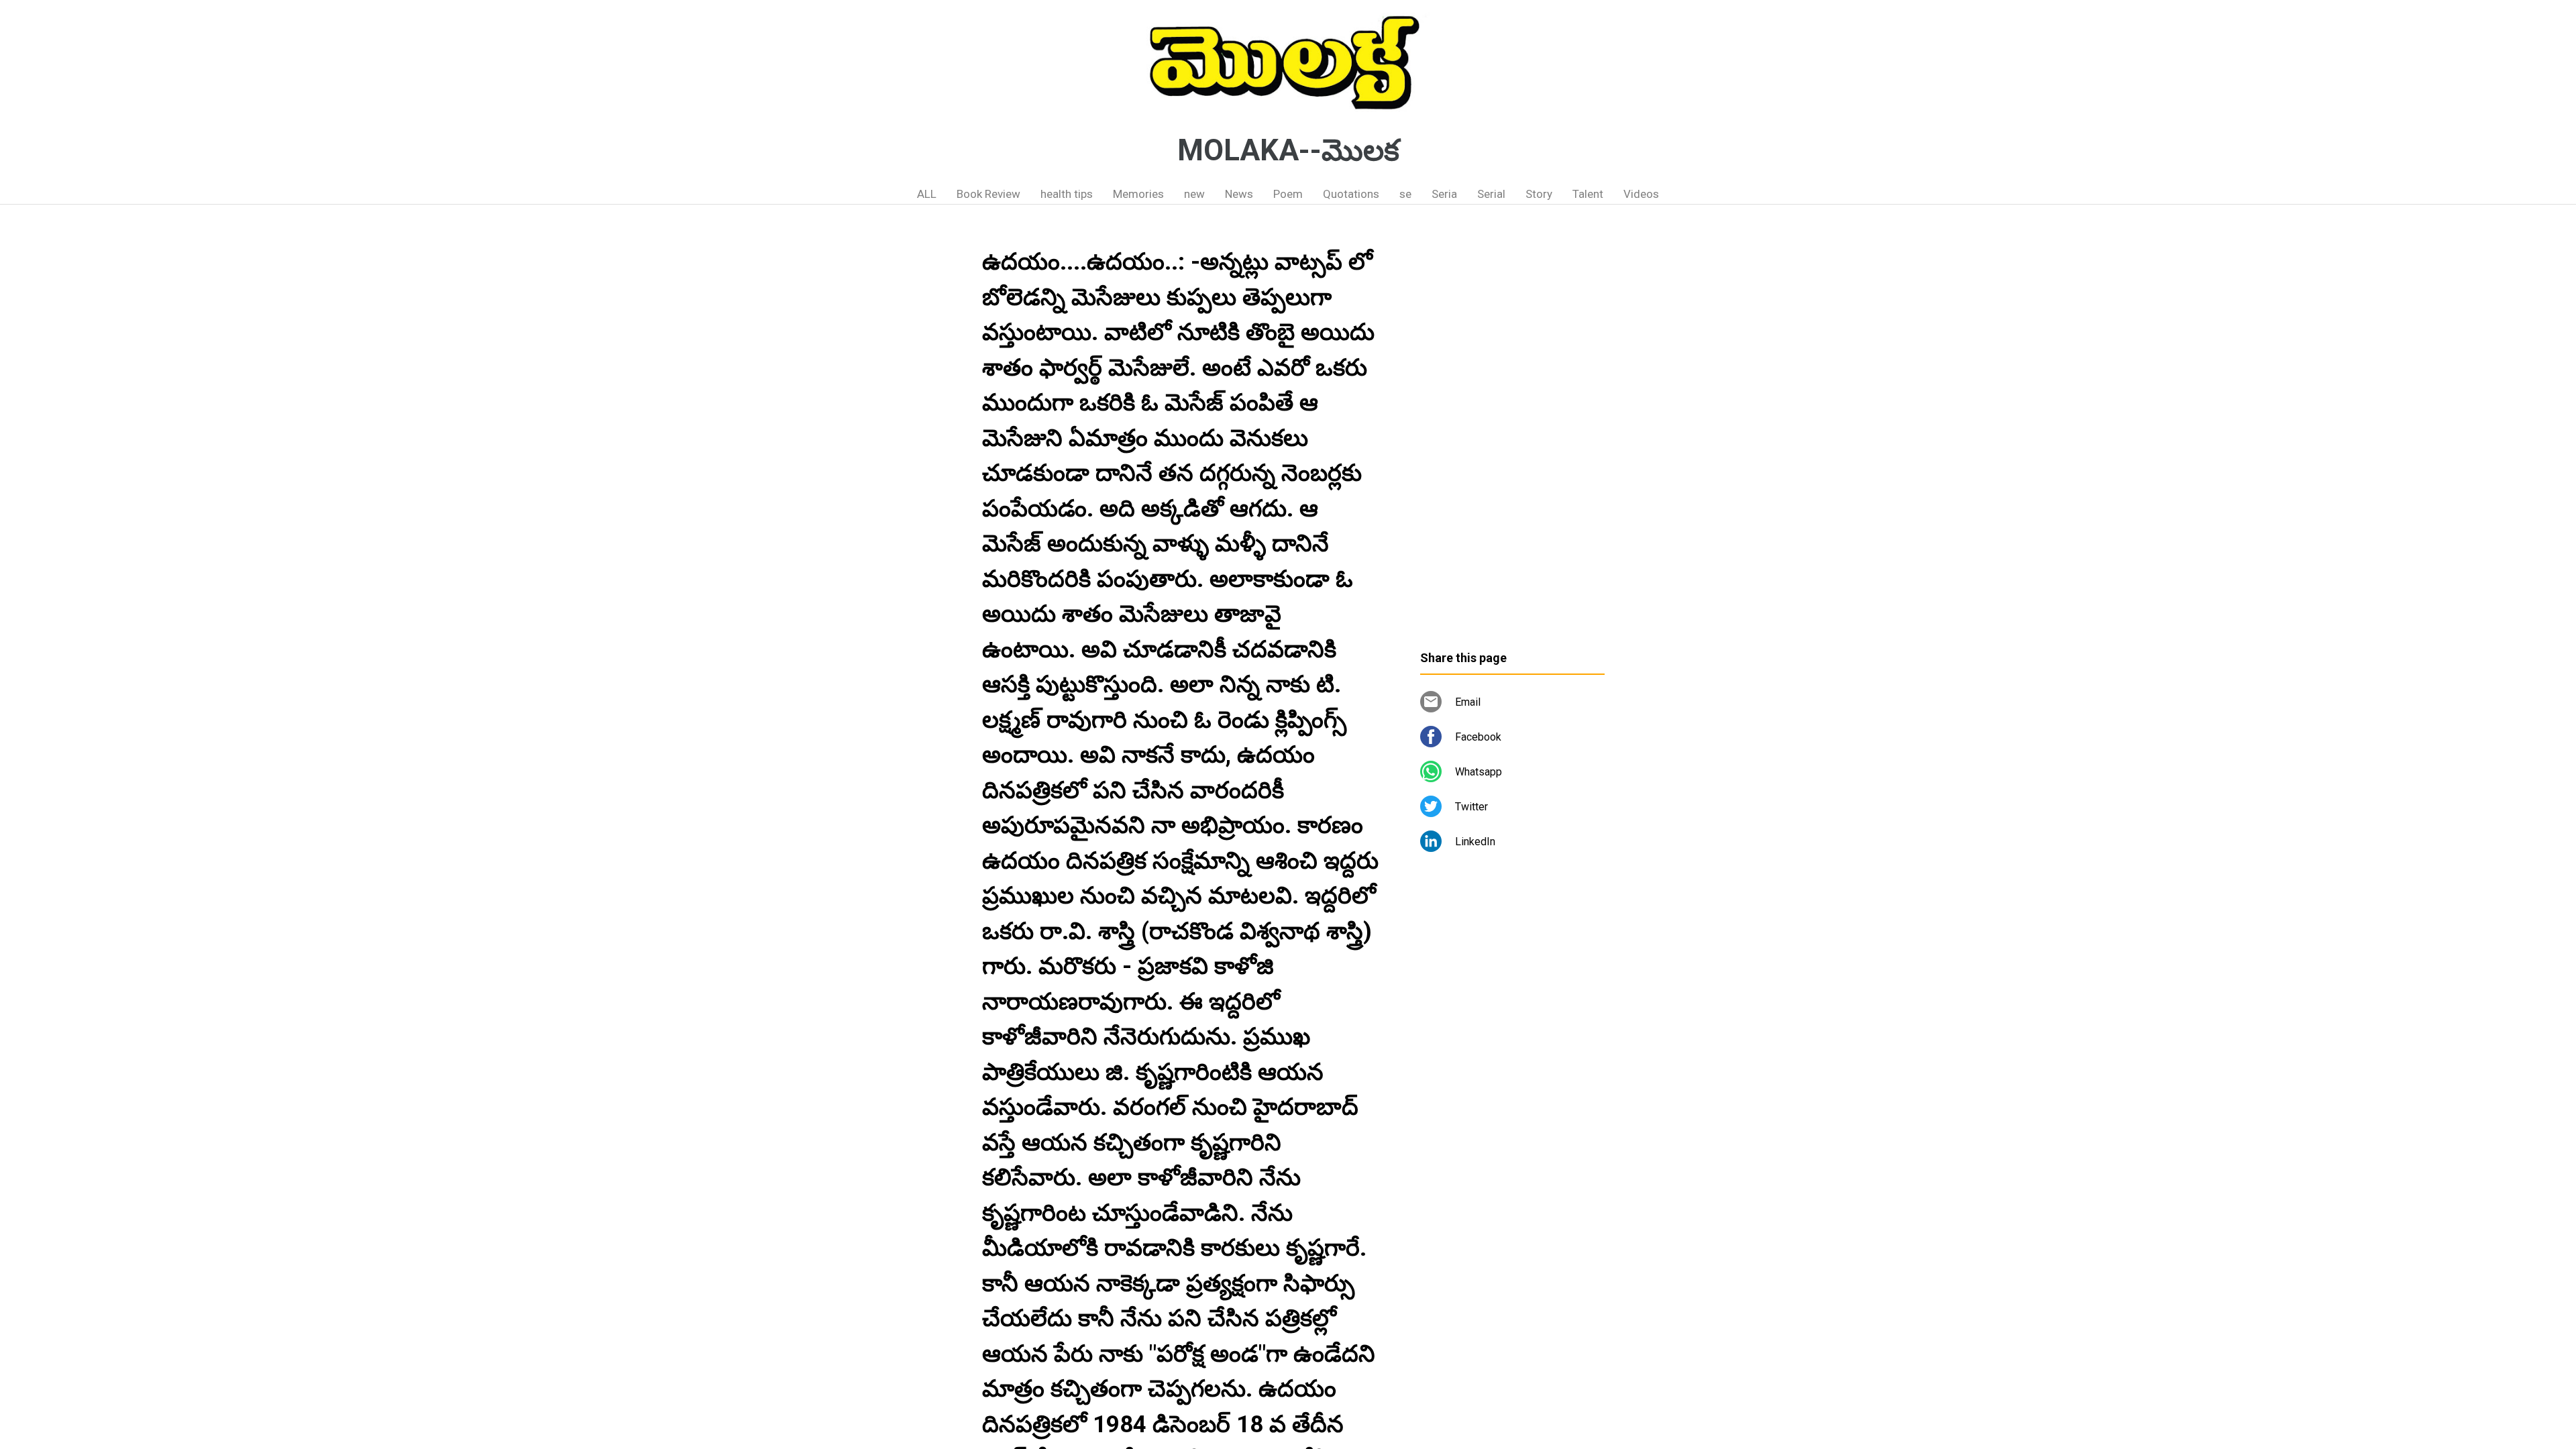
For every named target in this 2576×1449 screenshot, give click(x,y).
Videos (1641, 194)
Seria (1444, 194)
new (1194, 194)
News (1239, 194)
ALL (927, 194)
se (1405, 194)
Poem (1288, 194)
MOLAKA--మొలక (1288, 150)
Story (1539, 194)
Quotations (1351, 194)
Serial (1491, 194)
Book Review (988, 194)
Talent (1588, 194)
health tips (1067, 194)
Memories (1138, 194)
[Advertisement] (1512, 433)
